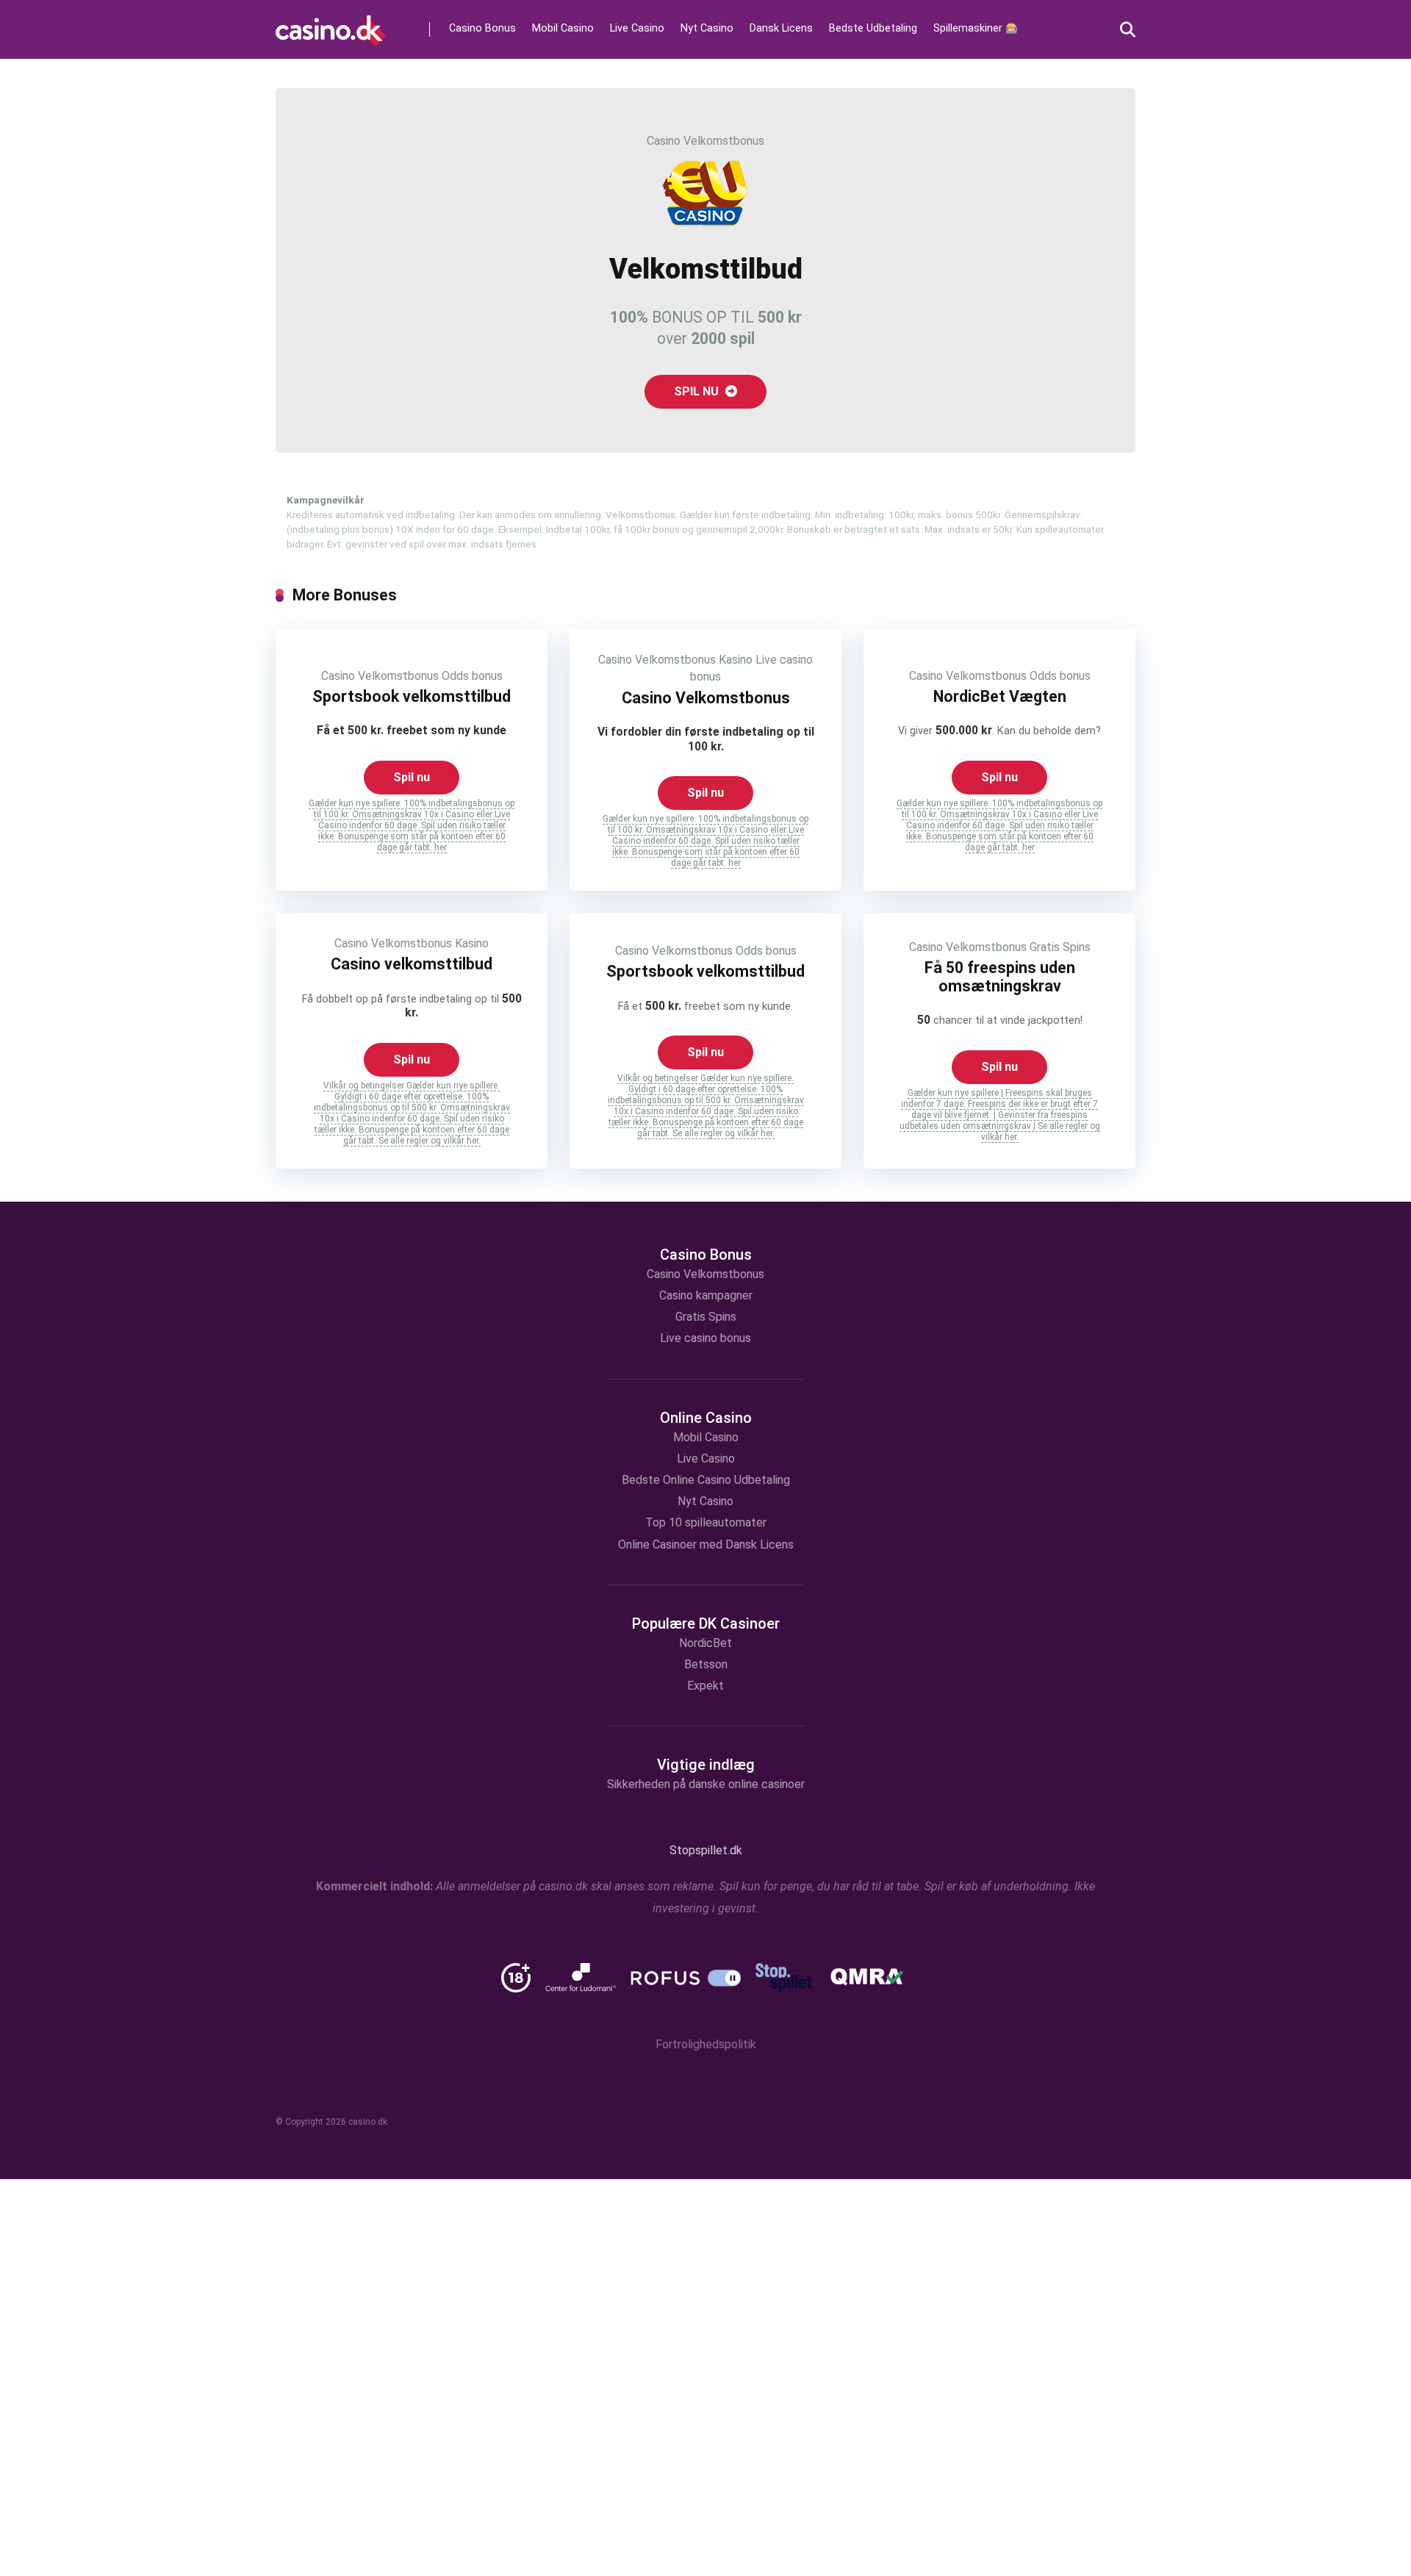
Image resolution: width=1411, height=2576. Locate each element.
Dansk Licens (781, 28)
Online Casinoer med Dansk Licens (706, 1544)
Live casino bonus (705, 1338)
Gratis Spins (1060, 947)
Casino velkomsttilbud (412, 964)
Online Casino (706, 1418)
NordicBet (705, 1643)
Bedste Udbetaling (873, 28)
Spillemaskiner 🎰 (976, 28)
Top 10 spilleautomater (706, 1522)
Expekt (705, 1686)
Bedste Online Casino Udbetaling (706, 1480)
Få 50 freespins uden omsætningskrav (1000, 977)
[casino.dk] (331, 25)
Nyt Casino (707, 28)
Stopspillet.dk (706, 1850)
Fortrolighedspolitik (706, 2045)
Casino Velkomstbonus (705, 141)
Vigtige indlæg (706, 1765)
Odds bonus (472, 676)
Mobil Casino (563, 28)
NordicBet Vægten (1000, 696)
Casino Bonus (482, 28)
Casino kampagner (706, 1295)
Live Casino (637, 28)
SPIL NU (698, 391)
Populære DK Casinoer (706, 1624)
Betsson (706, 1664)
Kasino (736, 660)
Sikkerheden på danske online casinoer (706, 1784)
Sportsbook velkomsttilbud (412, 696)
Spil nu (412, 777)
